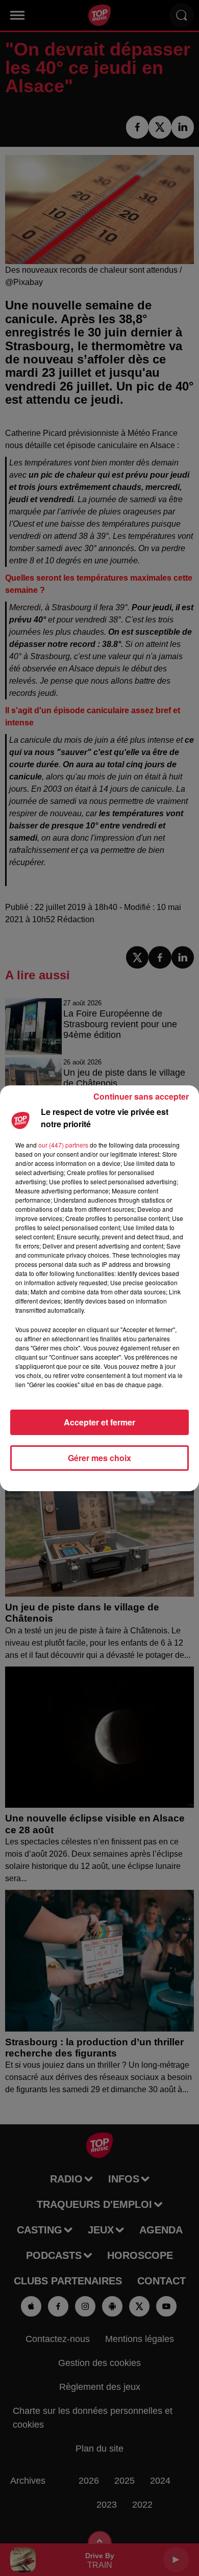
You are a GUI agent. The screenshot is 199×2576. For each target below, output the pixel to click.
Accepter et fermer (99, 1422)
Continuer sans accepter (141, 1096)
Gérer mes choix (99, 1458)
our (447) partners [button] (63, 1145)
